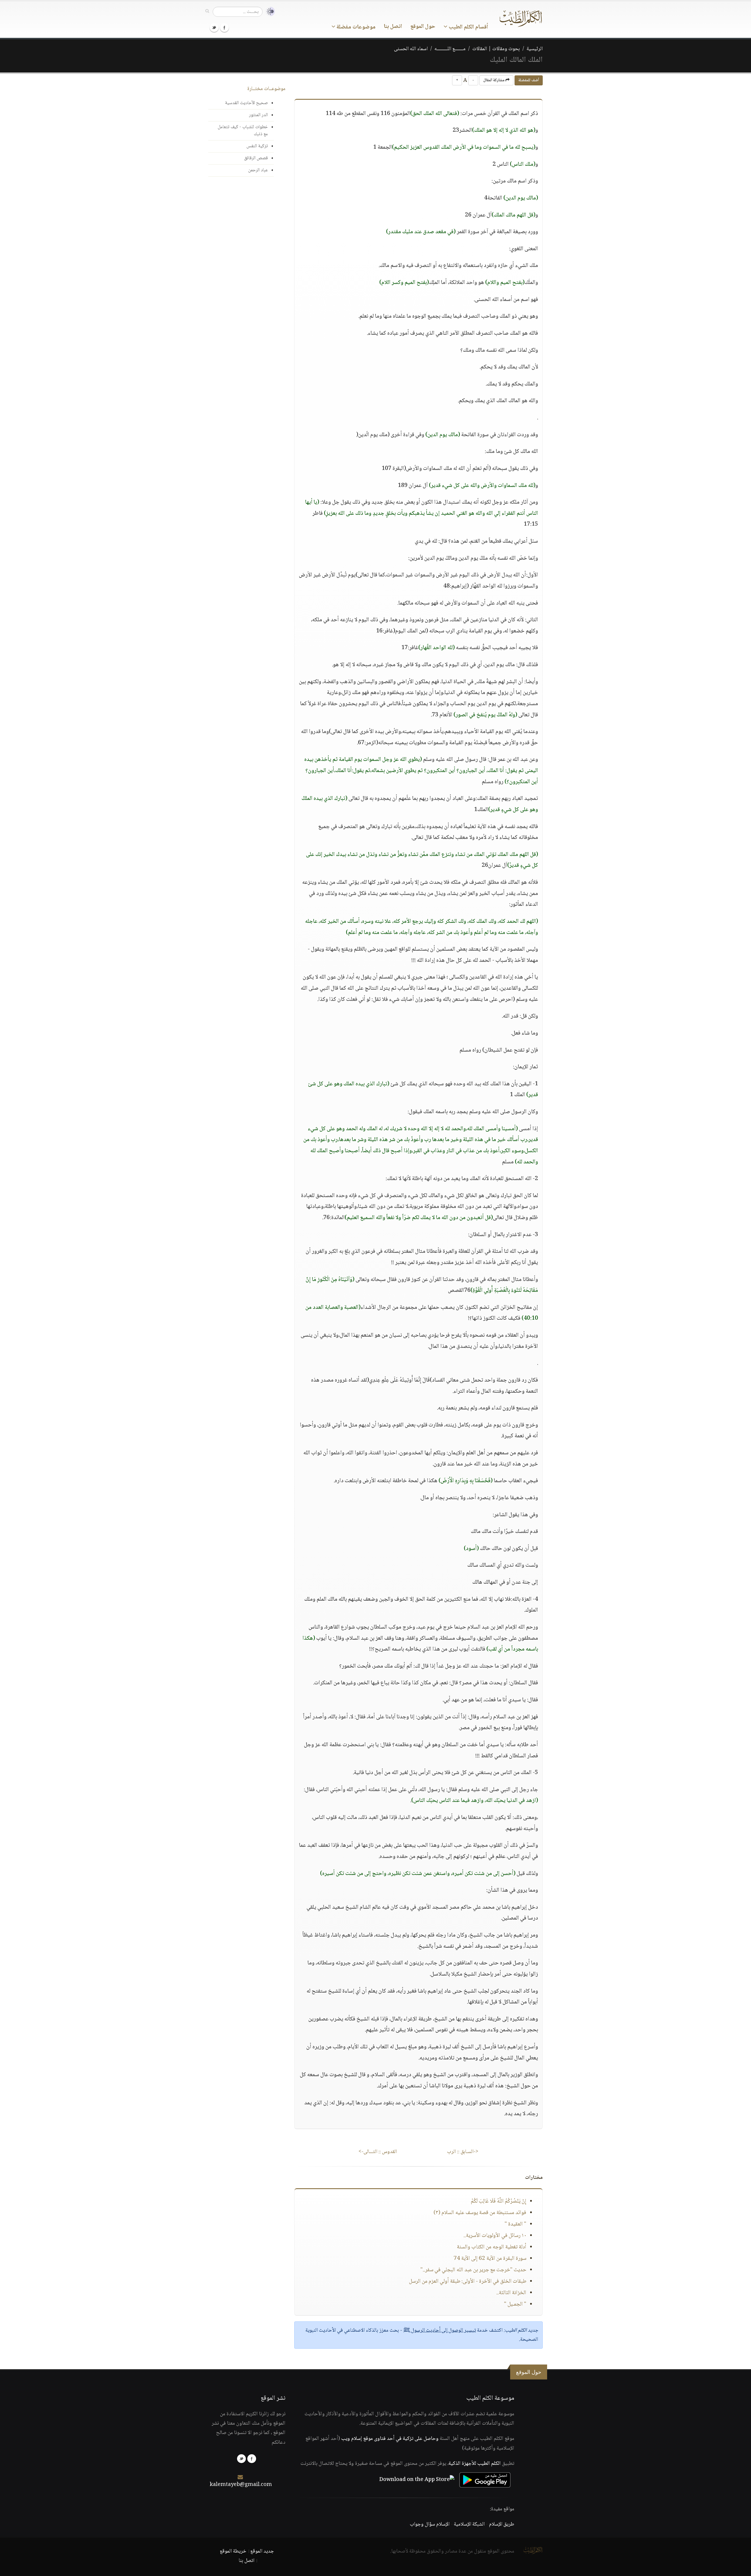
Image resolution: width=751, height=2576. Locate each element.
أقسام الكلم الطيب (468, 27)
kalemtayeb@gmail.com (241, 2485)
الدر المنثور (258, 115)
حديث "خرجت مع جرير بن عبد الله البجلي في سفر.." (473, 2270)
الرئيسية (535, 49)
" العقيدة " (515, 2224)
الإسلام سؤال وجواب (430, 2524)
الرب (463, 2152)
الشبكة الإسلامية (469, 2524)
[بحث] (207, 11)
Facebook (224, 28)
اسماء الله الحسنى (411, 49)
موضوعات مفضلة (355, 27)
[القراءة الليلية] (269, 12)
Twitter (214, 28)
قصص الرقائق (256, 158)
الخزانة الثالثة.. (511, 2293)
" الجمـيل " (515, 2304)
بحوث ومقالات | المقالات (496, 49)
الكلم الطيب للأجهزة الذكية (475, 2464)
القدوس (378, 2152)
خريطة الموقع (233, 2551)
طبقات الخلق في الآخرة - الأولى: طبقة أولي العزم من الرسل (468, 2281)
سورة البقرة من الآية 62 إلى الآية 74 (490, 2259)
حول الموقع (423, 27)
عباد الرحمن (258, 170)
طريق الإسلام (502, 2524)
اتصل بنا (393, 27)
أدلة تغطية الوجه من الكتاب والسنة (492, 2247)
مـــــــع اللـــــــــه (450, 49)
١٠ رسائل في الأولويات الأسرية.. (495, 2236)
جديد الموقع (262, 2551)
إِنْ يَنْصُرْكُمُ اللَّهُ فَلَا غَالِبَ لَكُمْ (499, 2201)
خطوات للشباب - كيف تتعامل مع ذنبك (243, 131)
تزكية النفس (257, 146)
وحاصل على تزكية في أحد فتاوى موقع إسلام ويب (390, 2439)
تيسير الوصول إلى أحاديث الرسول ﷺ (440, 2330)
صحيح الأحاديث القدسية (246, 103)
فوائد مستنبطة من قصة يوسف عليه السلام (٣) (480, 2213)
